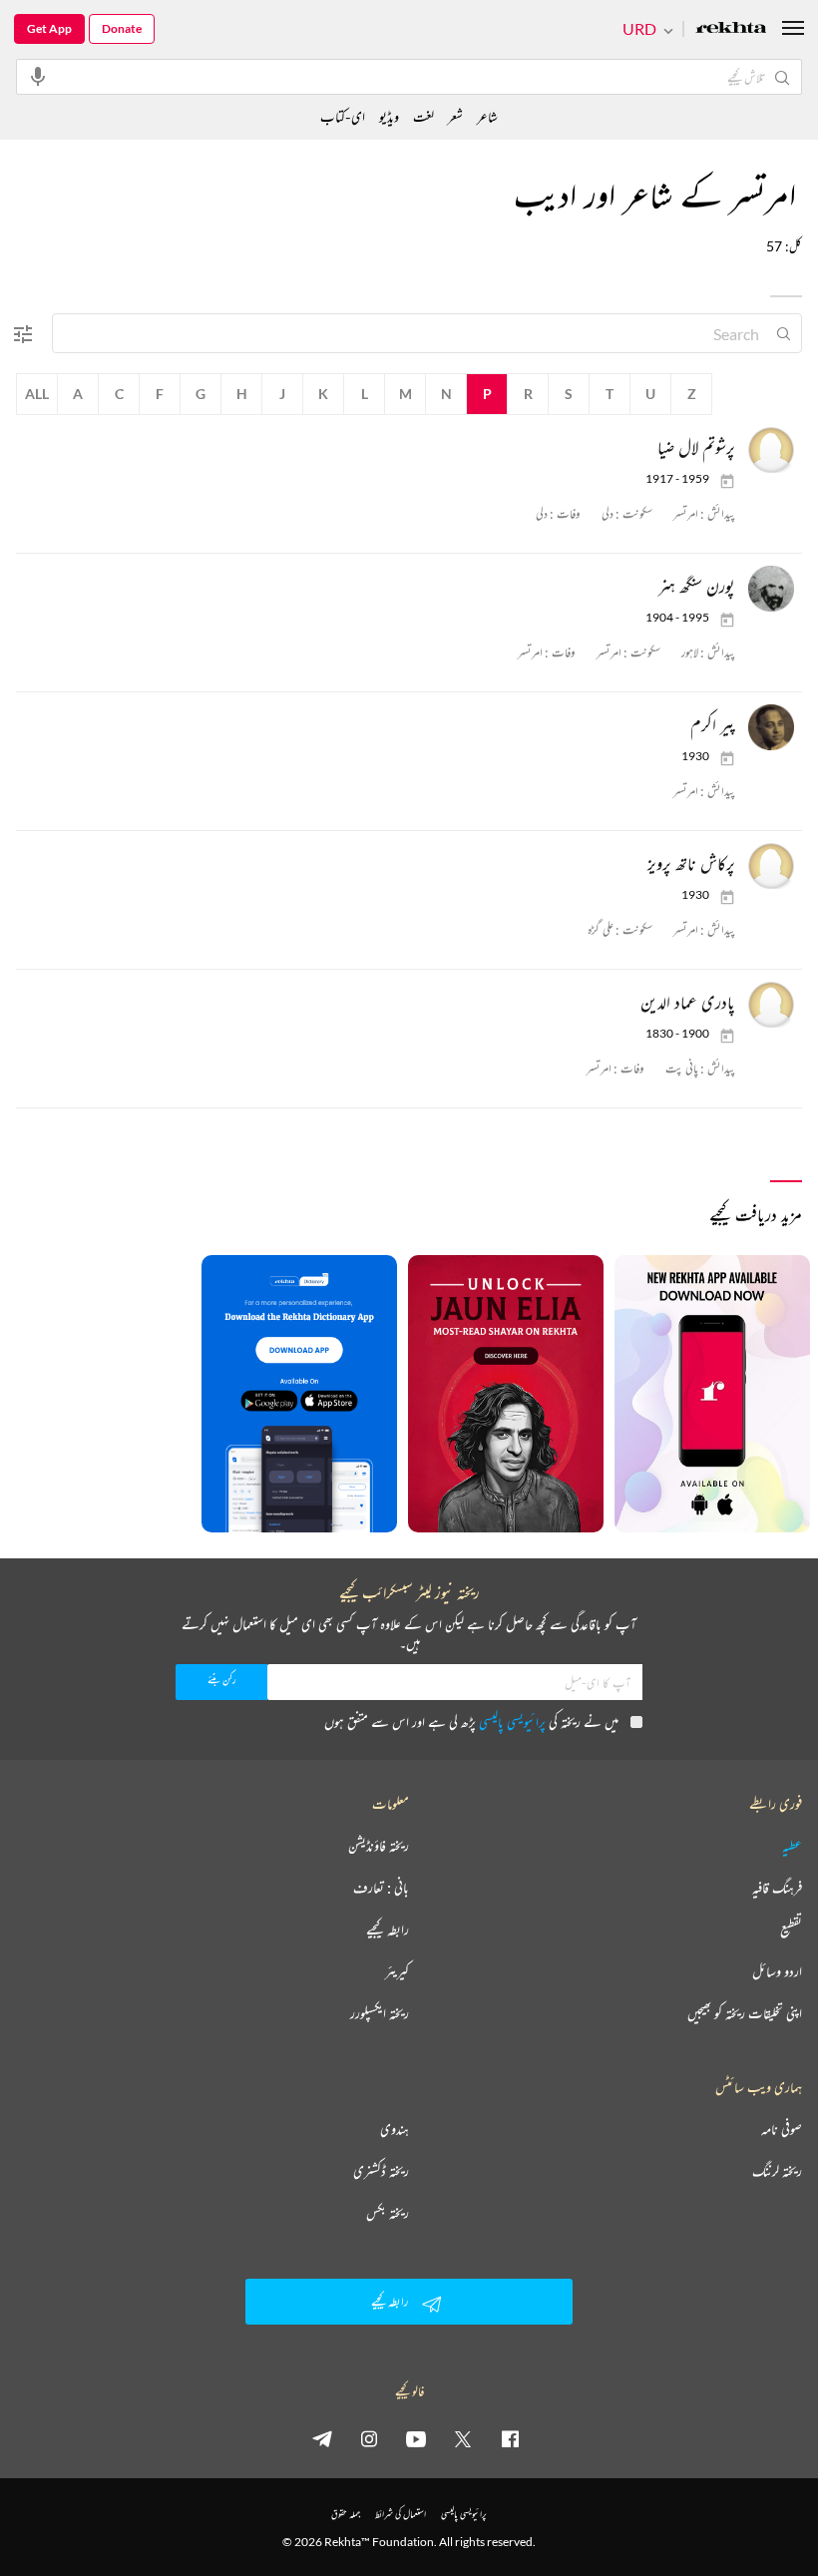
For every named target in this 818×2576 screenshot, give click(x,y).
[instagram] (369, 2438)
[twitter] (463, 2438)
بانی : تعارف (381, 1888)
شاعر (487, 116)
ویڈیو (389, 116)
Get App (49, 28)
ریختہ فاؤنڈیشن (379, 1846)
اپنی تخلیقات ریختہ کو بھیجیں (745, 2013)
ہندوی (395, 2129)
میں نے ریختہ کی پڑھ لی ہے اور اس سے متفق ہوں (471, 1721)
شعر (455, 116)
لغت (423, 116)
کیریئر (397, 1971)
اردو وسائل (777, 1971)
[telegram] (322, 2438)
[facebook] (510, 2438)
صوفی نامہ (782, 2129)
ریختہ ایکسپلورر (380, 2013)
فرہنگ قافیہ (777, 1888)
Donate (122, 28)
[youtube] (416, 2438)
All (37, 394)
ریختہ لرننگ (777, 2171)
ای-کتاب (343, 116)
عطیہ (792, 1846)
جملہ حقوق (346, 2514)
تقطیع (791, 1930)
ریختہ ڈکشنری (381, 2171)
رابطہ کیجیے (388, 1930)
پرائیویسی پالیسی (512, 1721)
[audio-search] (38, 76)
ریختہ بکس (388, 2213)
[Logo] (731, 29)
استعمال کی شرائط (401, 2514)
